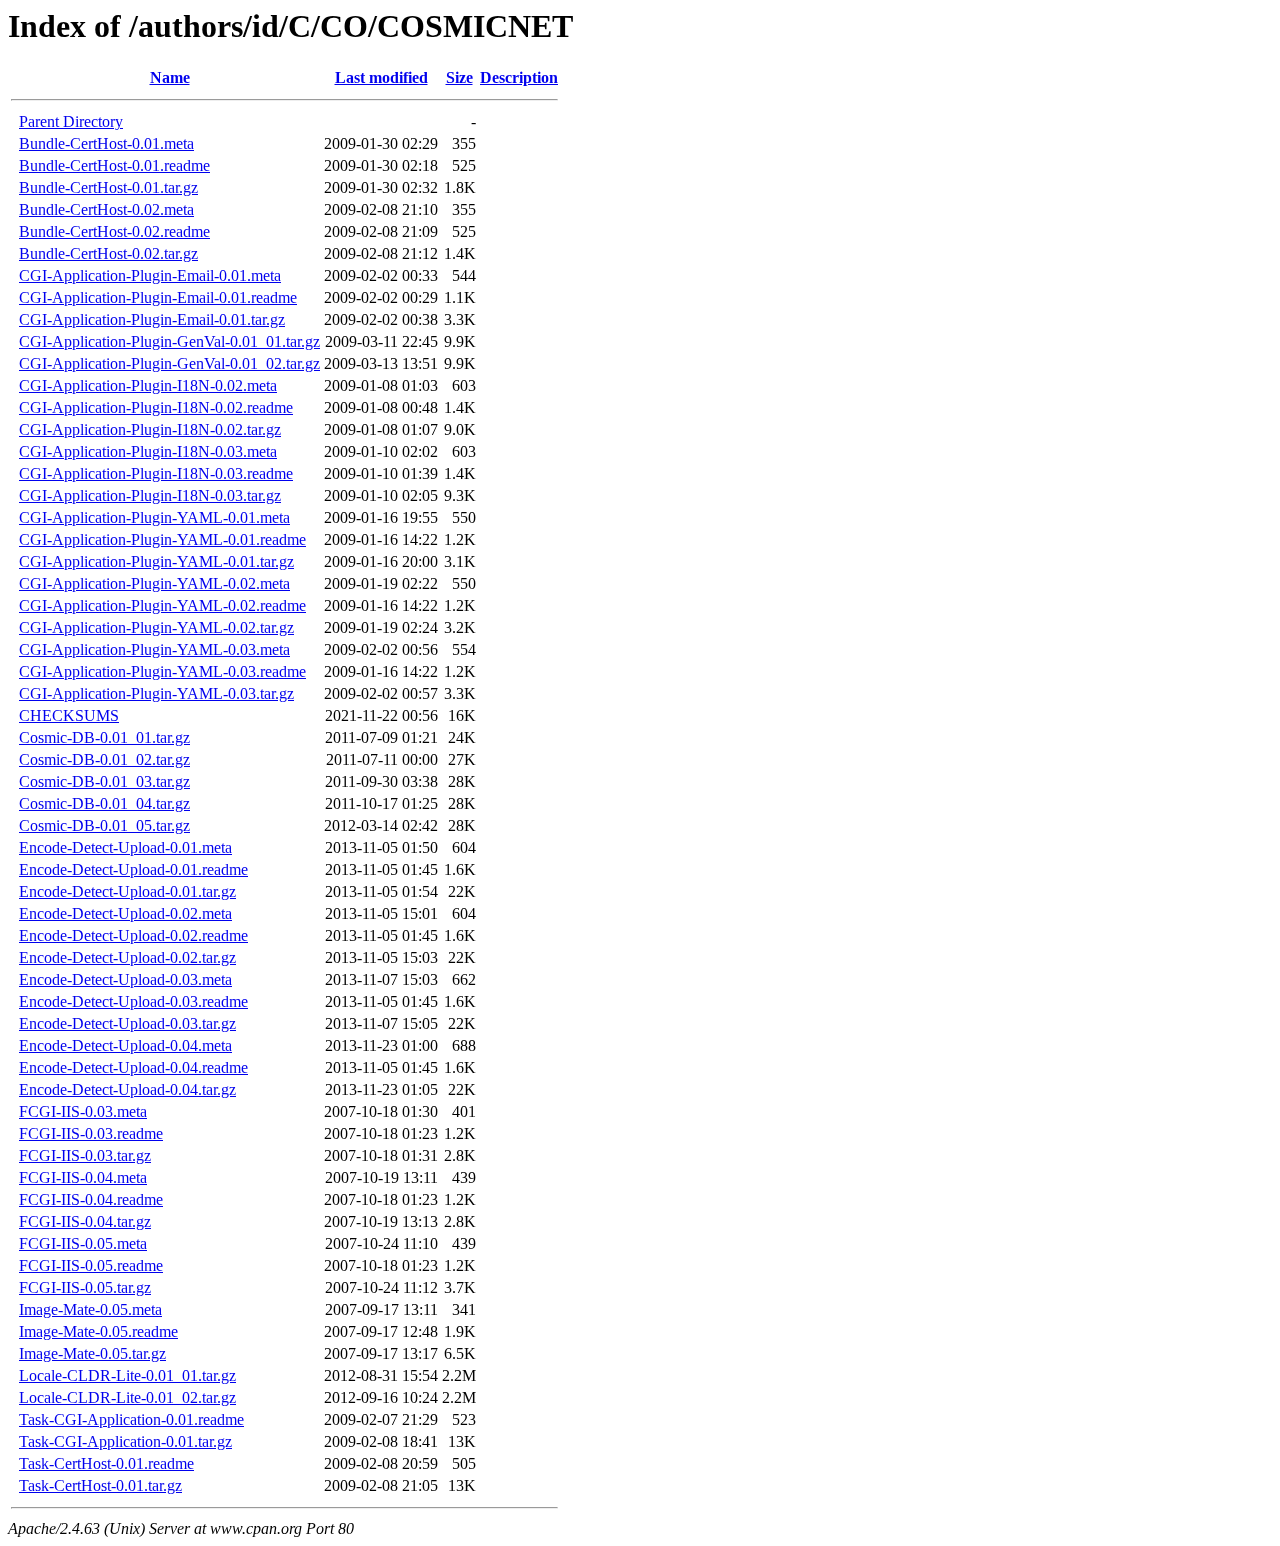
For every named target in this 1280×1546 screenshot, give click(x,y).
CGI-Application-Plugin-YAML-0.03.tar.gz (156, 693)
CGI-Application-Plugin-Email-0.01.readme (158, 297)
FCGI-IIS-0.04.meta (83, 1177)
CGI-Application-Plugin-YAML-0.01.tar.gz (156, 561)
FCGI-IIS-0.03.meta (83, 1111)
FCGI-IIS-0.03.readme (91, 1133)
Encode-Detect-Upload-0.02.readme (133, 935)
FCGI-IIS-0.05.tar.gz (85, 1287)
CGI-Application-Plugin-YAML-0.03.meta (154, 649)
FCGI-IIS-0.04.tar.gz (85, 1221)
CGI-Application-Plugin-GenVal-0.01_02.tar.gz (169, 363)
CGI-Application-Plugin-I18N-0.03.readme (156, 473)
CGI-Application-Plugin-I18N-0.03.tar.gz (150, 495)
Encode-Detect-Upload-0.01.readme (133, 869)
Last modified (381, 77)
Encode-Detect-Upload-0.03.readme (133, 1001)
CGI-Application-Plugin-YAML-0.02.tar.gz (156, 627)
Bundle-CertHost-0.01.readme (114, 165)
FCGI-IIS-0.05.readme (91, 1265)
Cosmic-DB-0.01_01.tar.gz (104, 737)
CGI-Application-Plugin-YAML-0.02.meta (154, 583)
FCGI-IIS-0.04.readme (91, 1199)
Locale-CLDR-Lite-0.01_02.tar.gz (127, 1397)
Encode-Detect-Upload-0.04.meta (125, 1045)
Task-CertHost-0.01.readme (106, 1463)
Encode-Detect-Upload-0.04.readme (133, 1067)
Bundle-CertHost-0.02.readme (114, 231)
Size (459, 77)
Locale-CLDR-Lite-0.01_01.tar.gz (127, 1375)
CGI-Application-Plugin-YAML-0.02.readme (162, 605)
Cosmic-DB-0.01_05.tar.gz (104, 825)
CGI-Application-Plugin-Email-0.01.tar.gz (152, 319)
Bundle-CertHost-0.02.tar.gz (108, 253)
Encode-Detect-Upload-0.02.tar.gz (127, 957)
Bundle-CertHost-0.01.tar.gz (108, 187)
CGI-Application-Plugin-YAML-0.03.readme (162, 671)
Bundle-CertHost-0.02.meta (106, 209)
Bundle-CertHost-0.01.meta (106, 143)
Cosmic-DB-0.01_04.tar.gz (104, 803)
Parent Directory (71, 121)
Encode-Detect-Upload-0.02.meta (125, 913)
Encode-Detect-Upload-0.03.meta (125, 979)
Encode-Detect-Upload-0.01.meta (125, 847)
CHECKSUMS (69, 715)
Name (170, 77)
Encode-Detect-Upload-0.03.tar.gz (127, 1023)
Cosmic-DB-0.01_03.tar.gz (104, 781)
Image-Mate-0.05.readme (98, 1331)
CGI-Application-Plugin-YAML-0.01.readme (162, 539)
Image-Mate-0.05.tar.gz (92, 1353)
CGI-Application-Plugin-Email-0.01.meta (150, 275)
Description (519, 77)
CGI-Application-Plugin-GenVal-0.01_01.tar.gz (169, 341)
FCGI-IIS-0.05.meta (83, 1243)
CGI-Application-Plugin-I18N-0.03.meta (148, 451)
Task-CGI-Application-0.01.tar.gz (125, 1441)
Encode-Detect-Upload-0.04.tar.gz (127, 1089)
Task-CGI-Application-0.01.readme (131, 1419)
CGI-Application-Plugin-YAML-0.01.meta (154, 517)
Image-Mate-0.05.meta (90, 1309)
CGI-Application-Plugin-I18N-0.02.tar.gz (150, 429)
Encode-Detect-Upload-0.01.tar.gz (127, 891)
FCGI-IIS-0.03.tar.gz (85, 1155)
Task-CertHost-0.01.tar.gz (100, 1485)
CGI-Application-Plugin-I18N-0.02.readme (156, 407)
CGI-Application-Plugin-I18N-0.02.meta (148, 385)
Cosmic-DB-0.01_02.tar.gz (104, 759)
